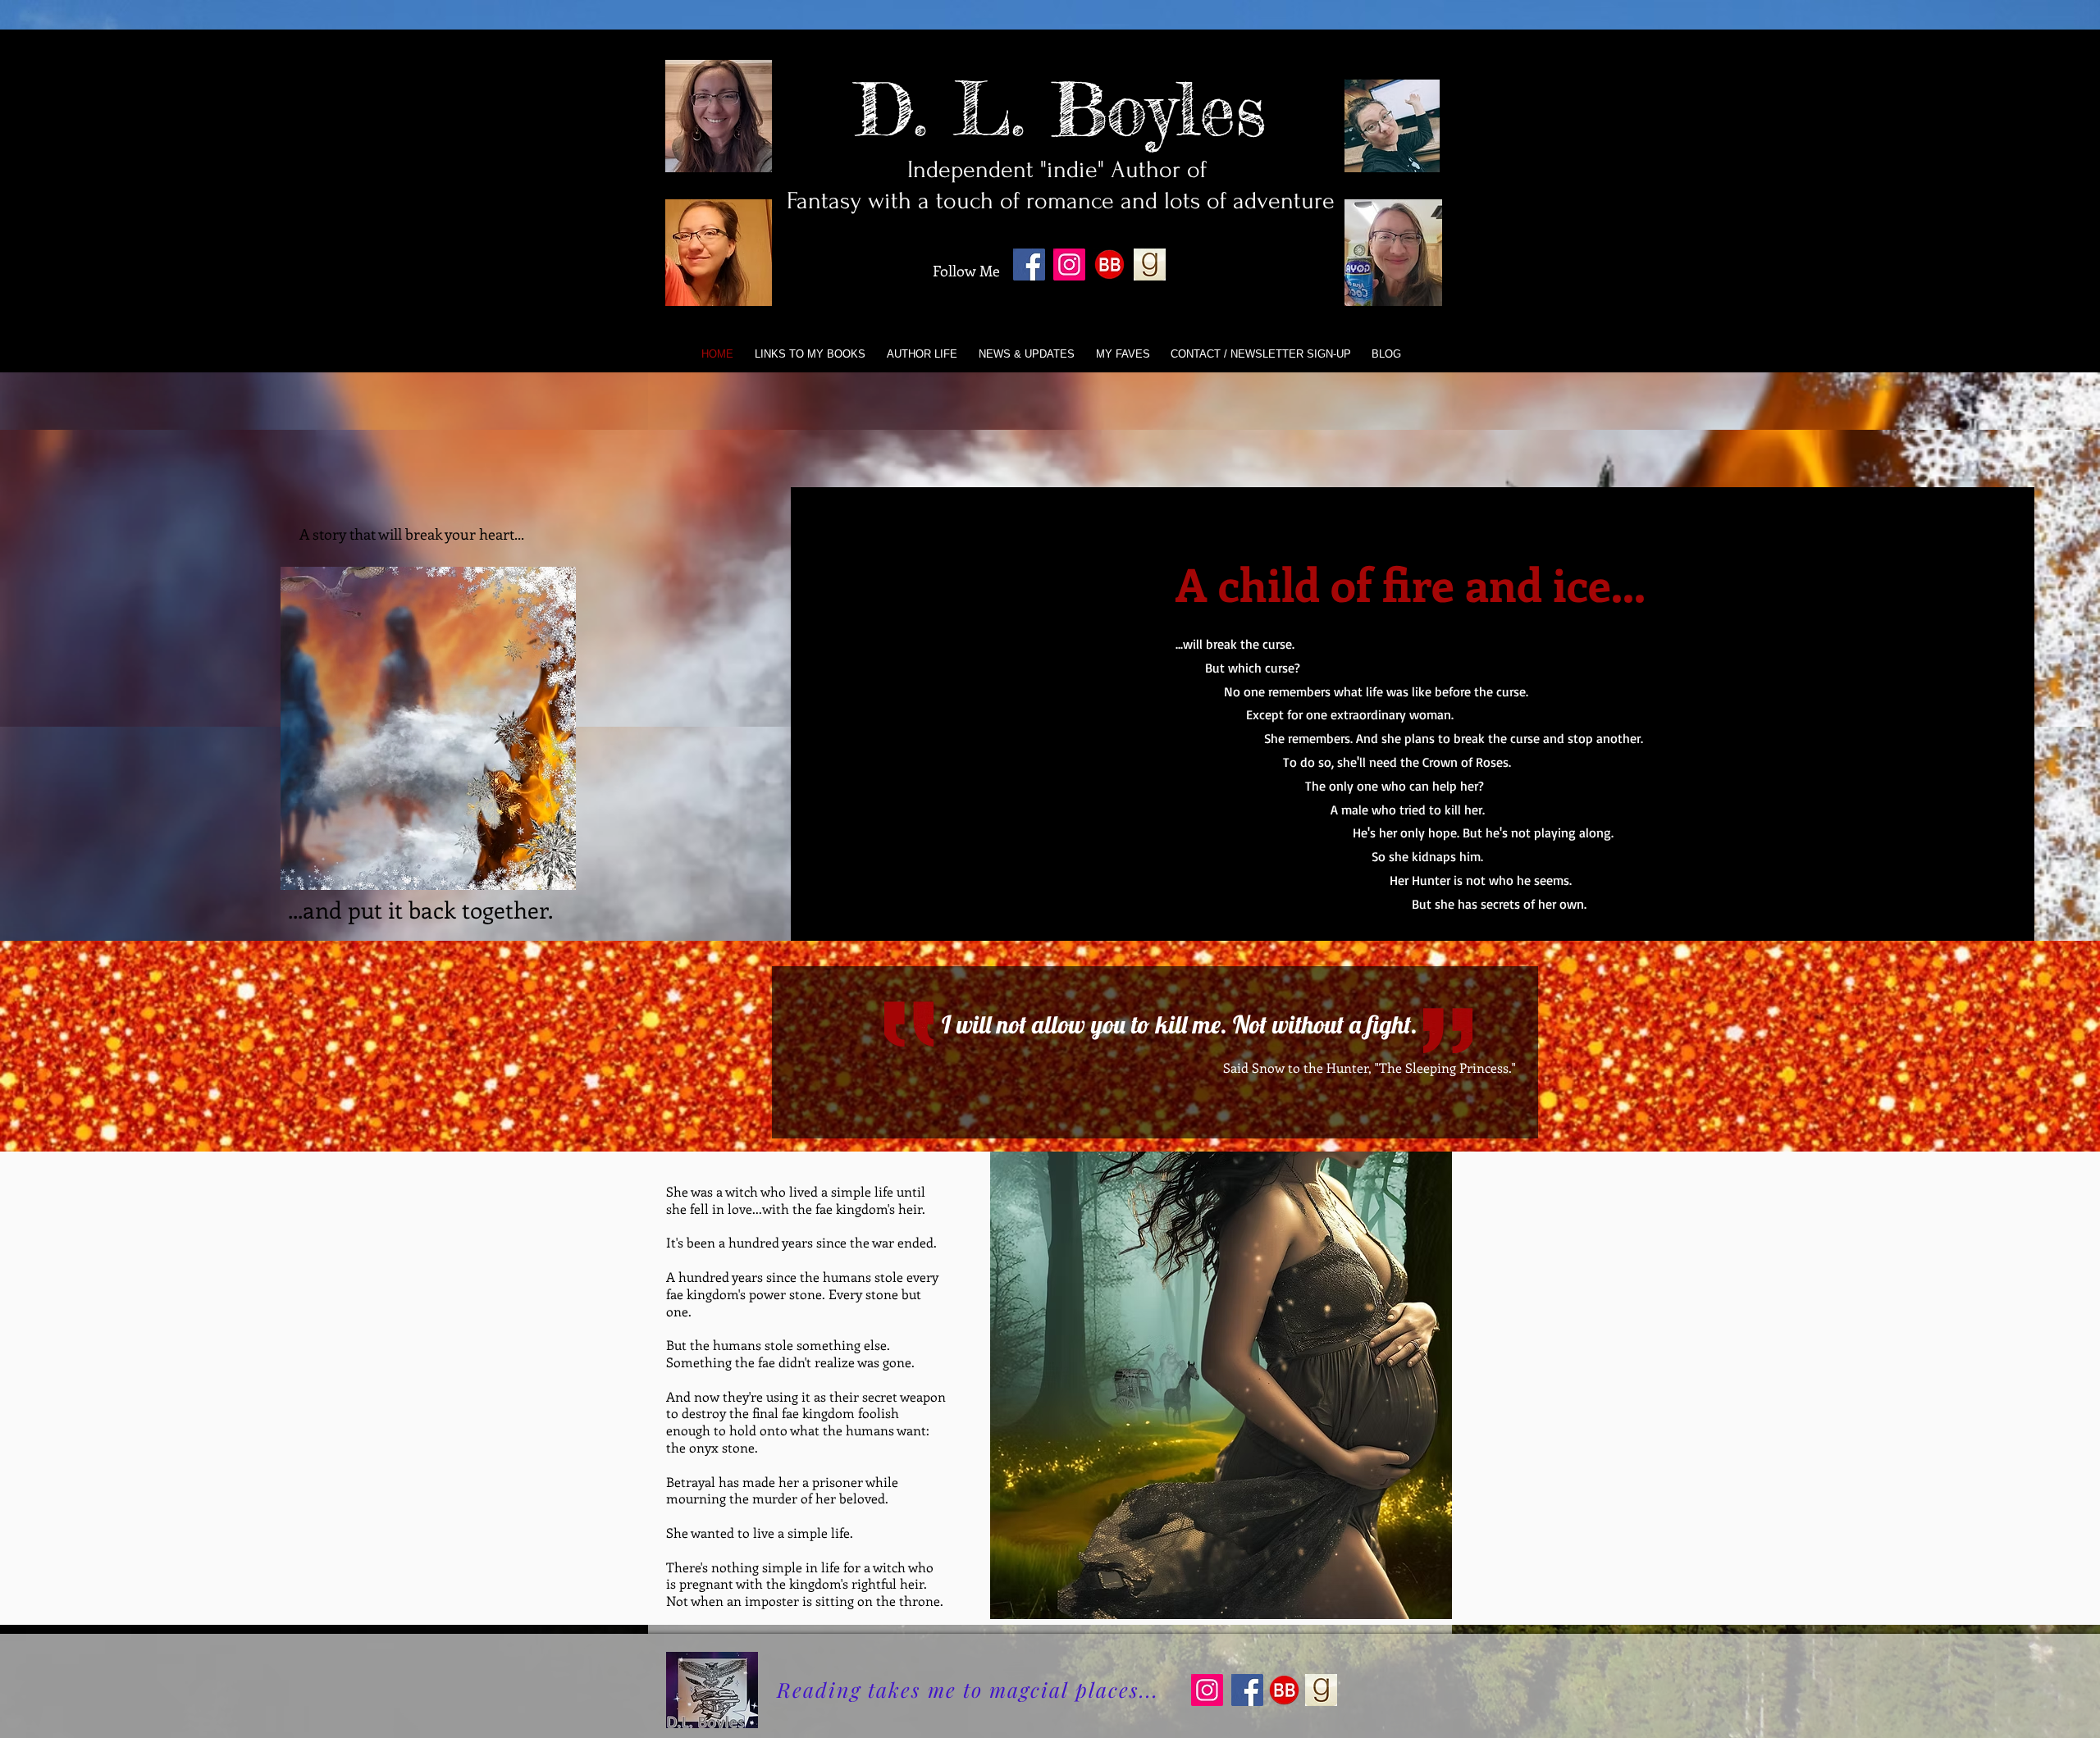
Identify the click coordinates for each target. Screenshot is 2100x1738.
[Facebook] (1029, 265)
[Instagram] (1069, 265)
